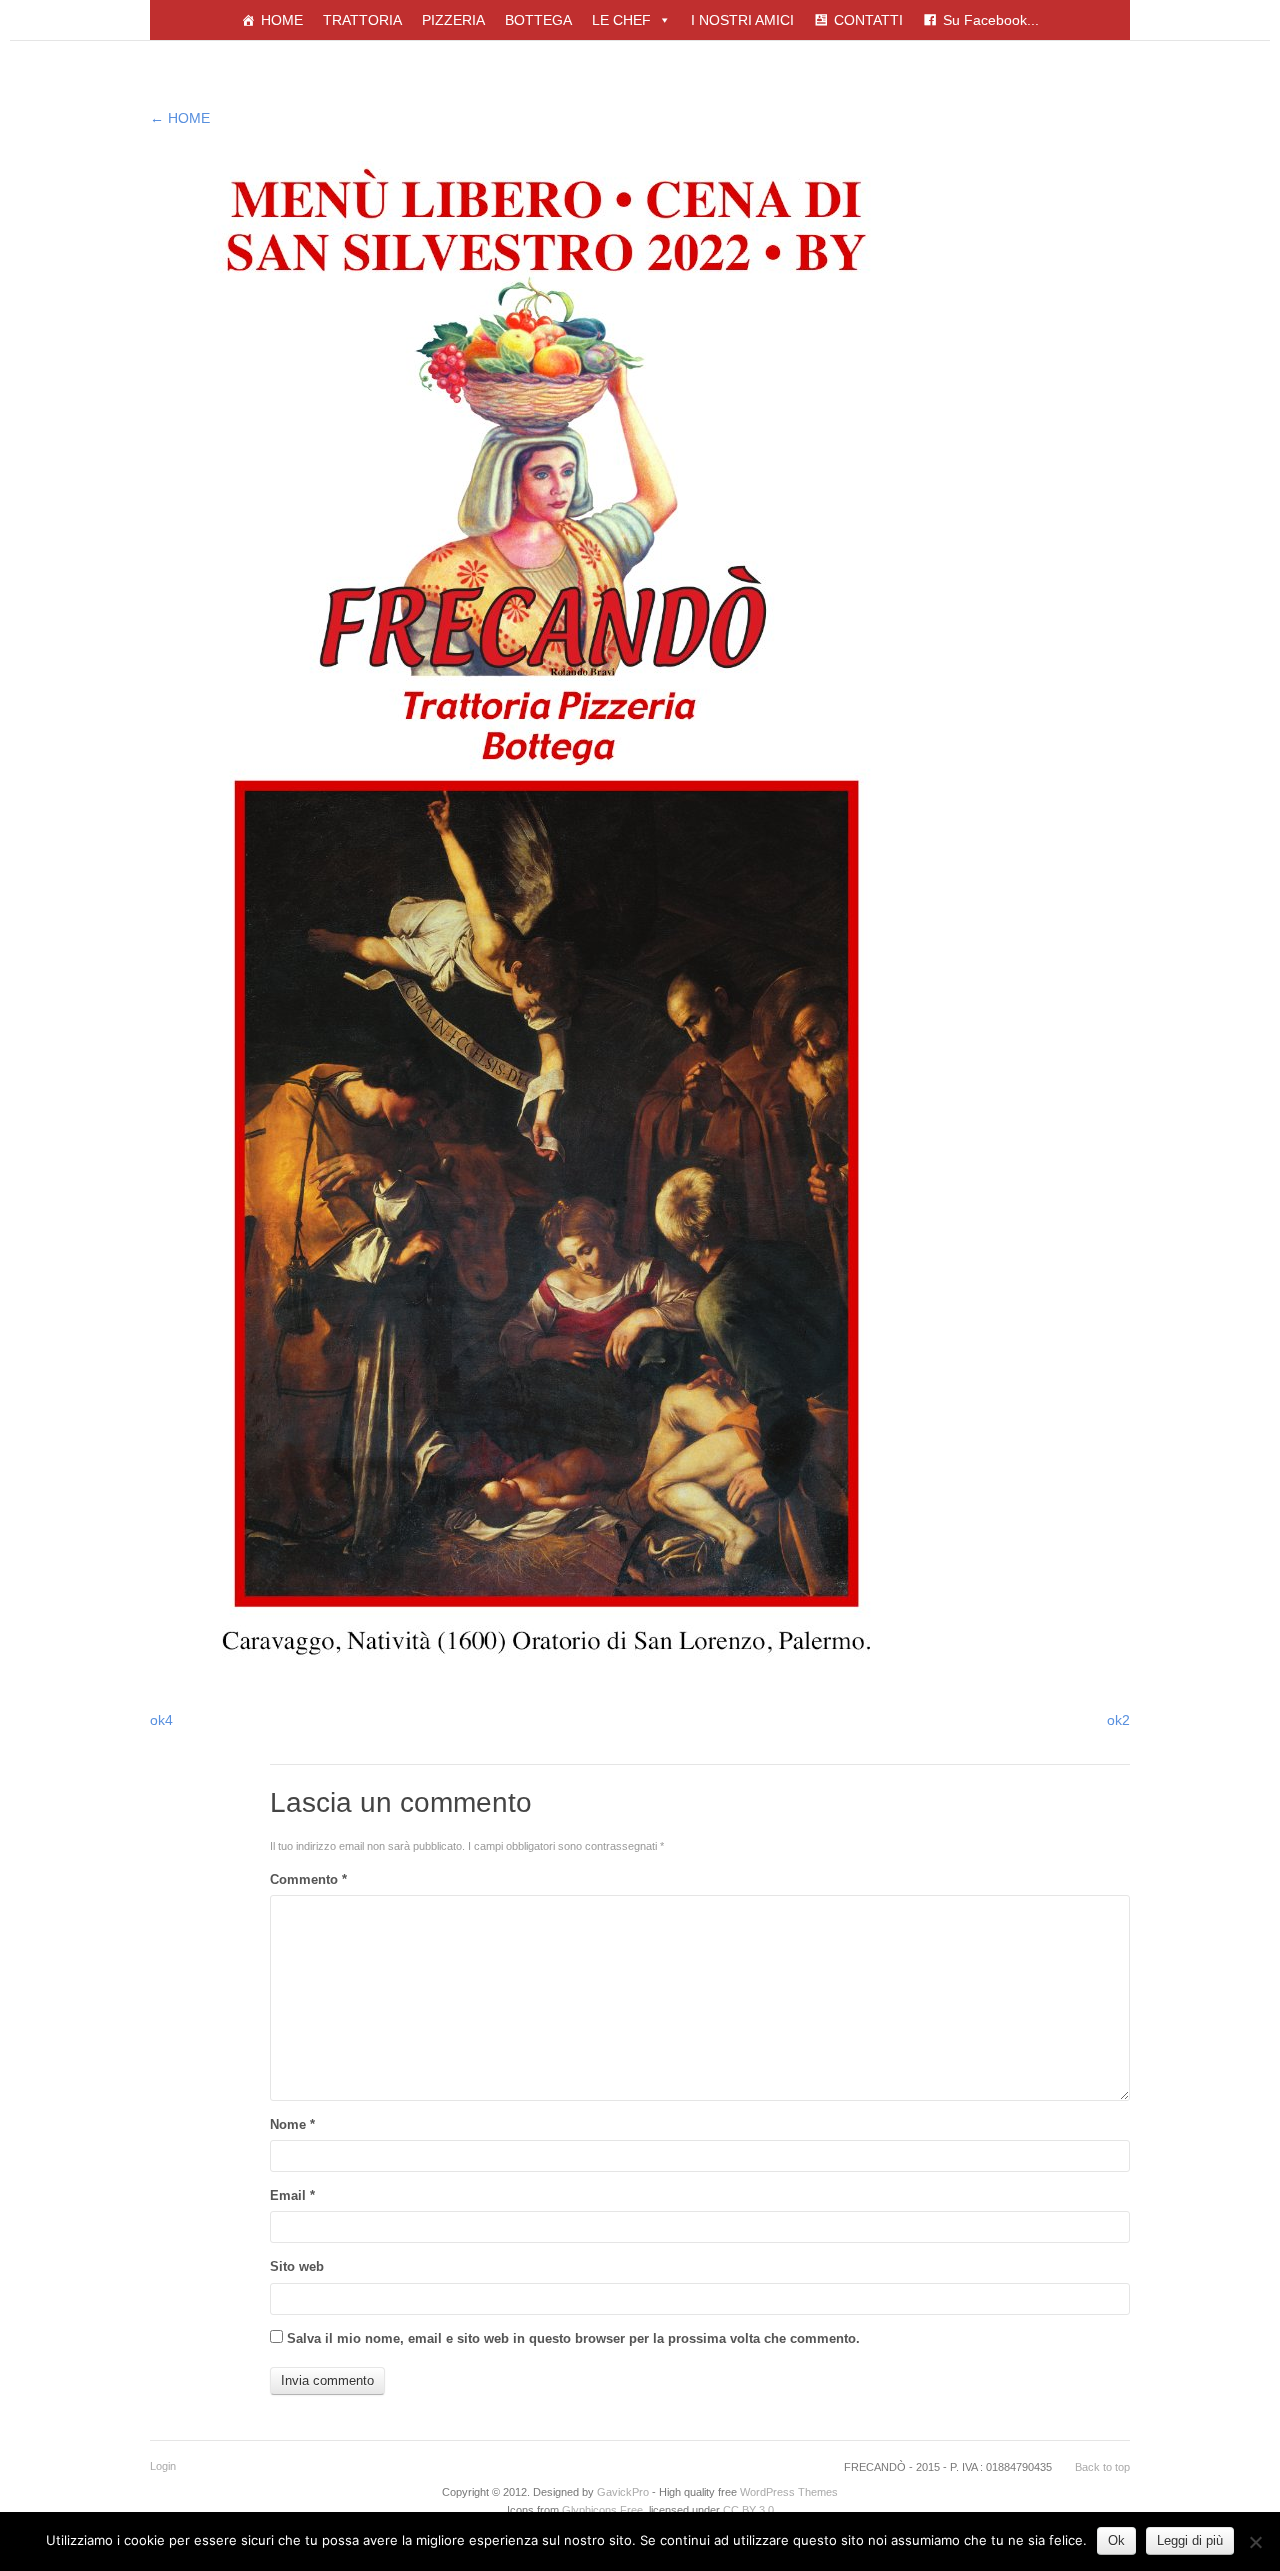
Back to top (1102, 2467)
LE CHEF (621, 20)
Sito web (297, 2266)
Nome (292, 2124)
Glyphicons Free (602, 2510)
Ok (1116, 2540)
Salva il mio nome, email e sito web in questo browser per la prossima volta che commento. (573, 2338)
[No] (1255, 2542)
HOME (282, 20)
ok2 (1118, 1720)
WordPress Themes (789, 2492)
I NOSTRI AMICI (742, 20)
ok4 (161, 1720)
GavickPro (623, 2492)
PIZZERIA (453, 20)
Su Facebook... (991, 20)
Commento (308, 1879)
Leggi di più (1190, 2540)
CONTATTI (868, 20)
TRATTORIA (362, 20)
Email (292, 2195)
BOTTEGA (538, 20)
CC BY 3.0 (748, 2510)
